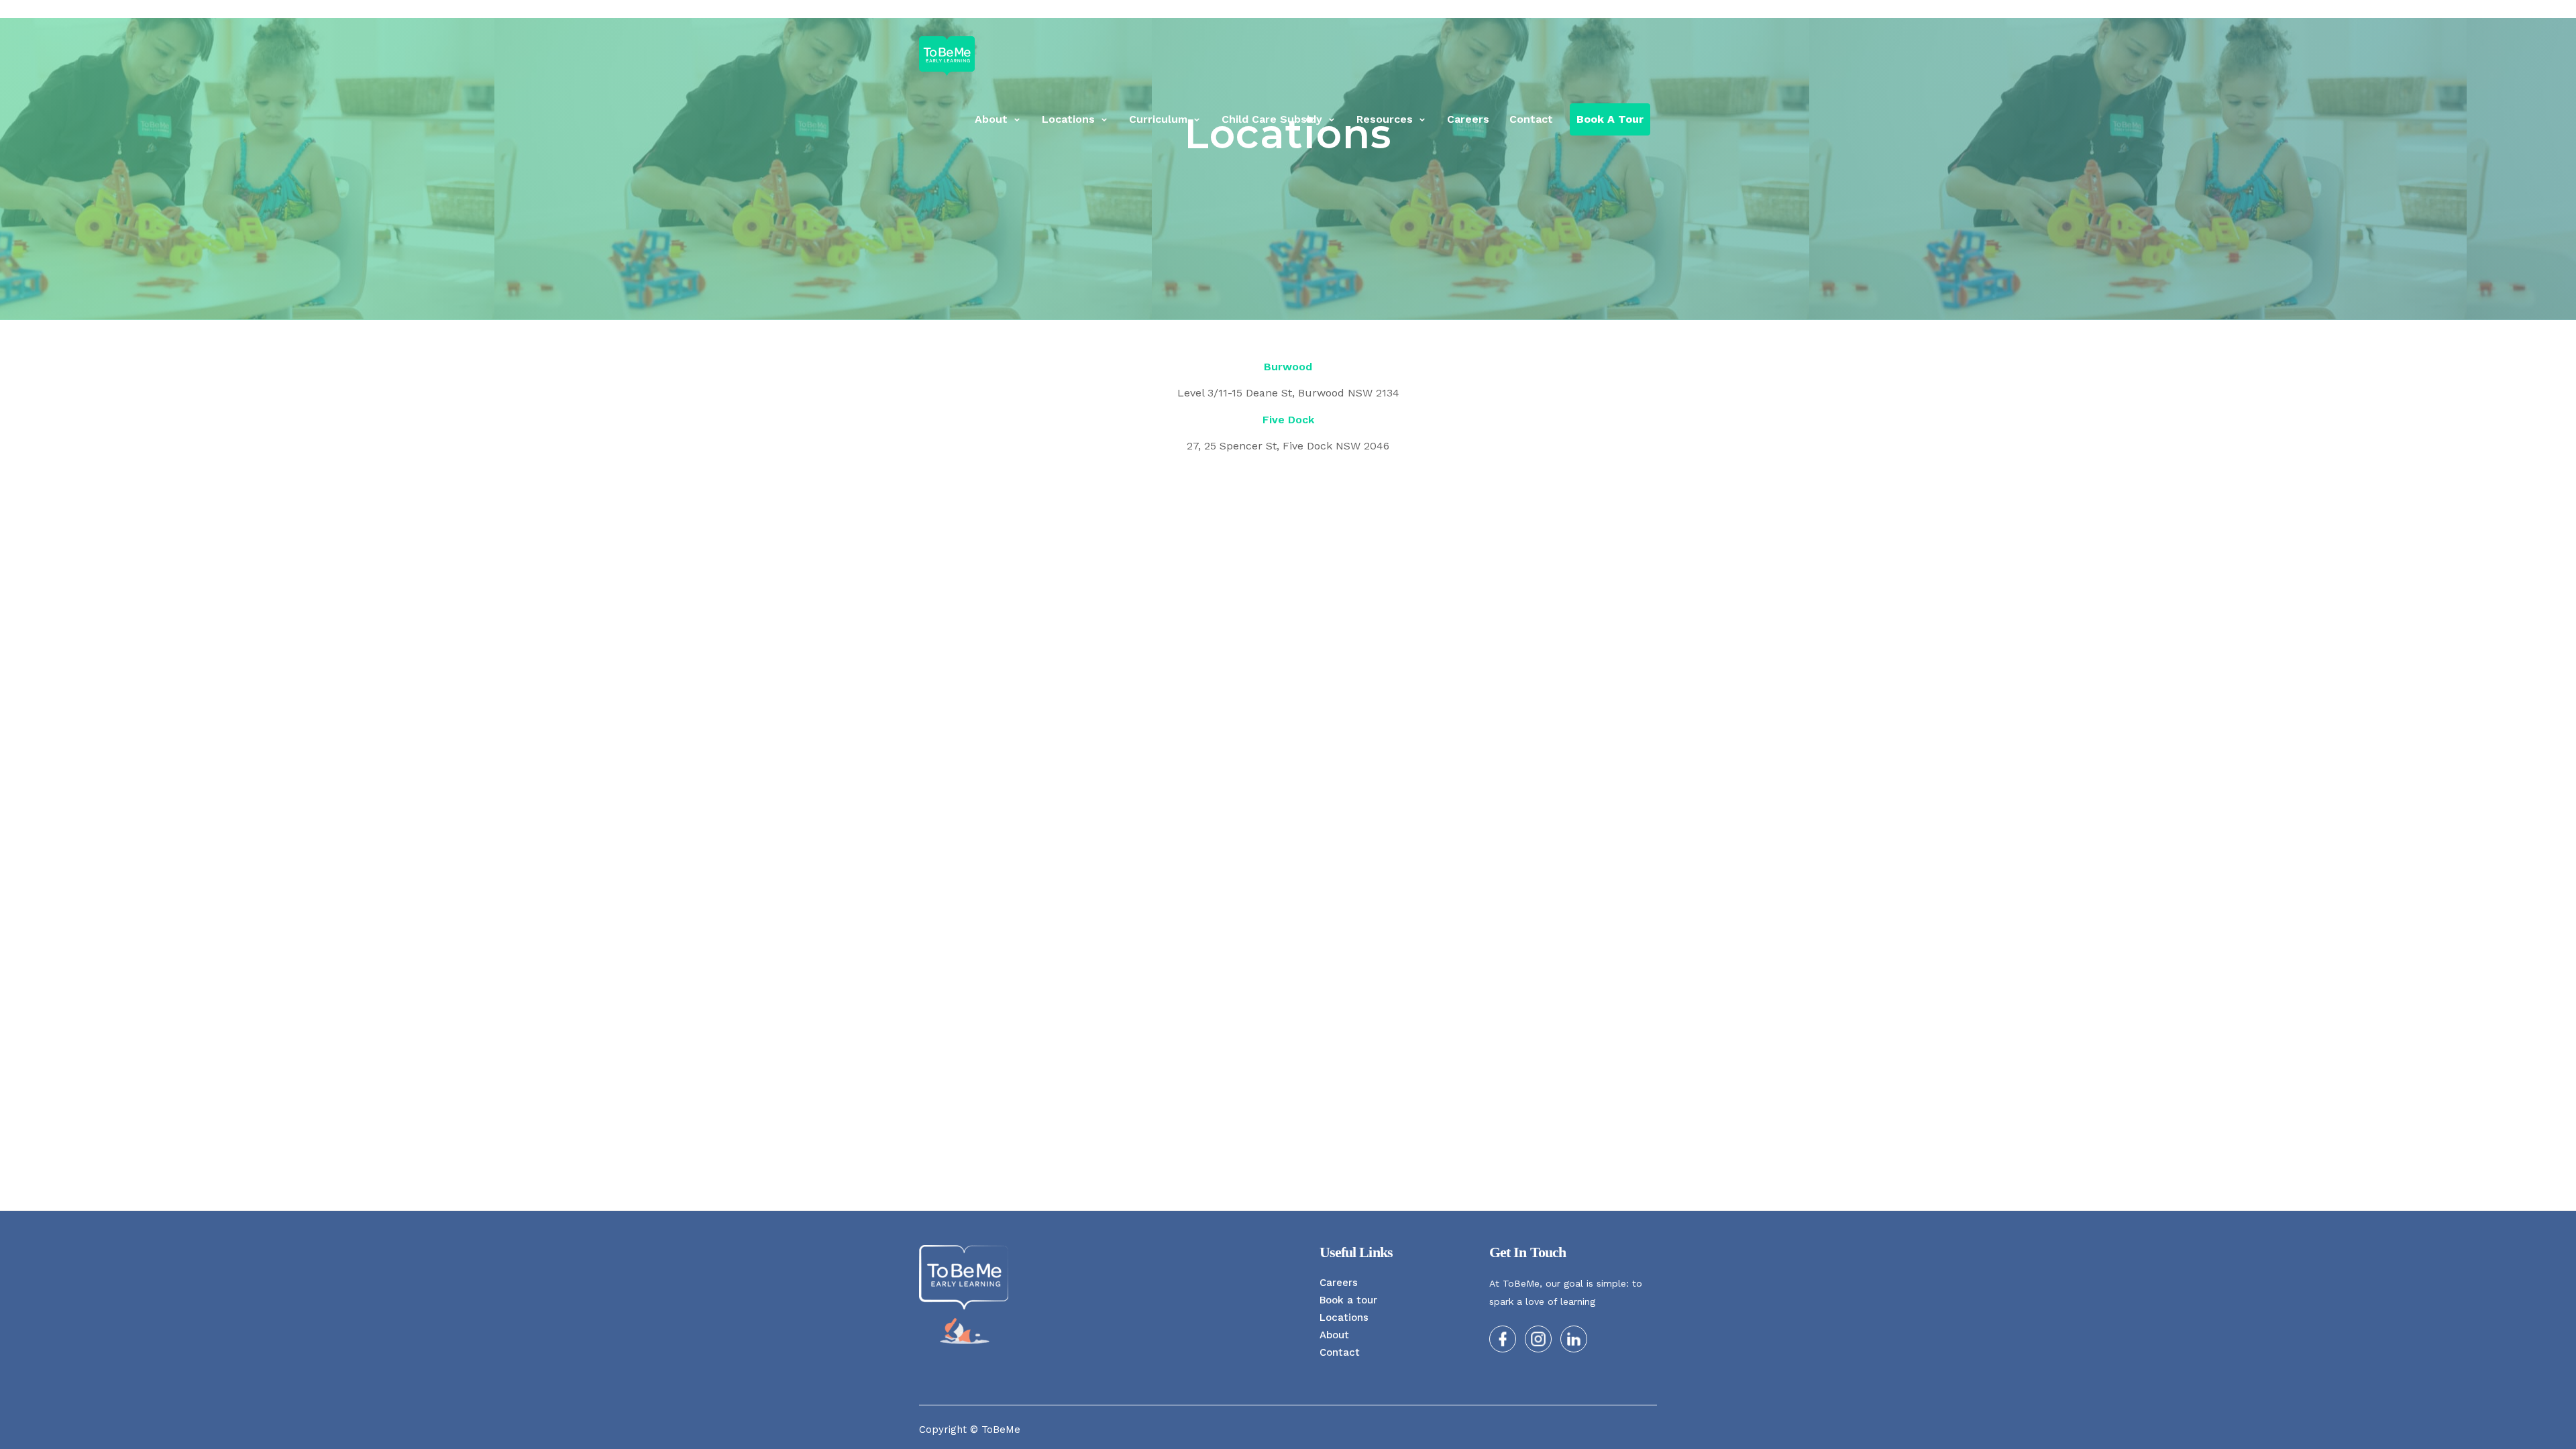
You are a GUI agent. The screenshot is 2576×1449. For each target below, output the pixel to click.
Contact (1531, 119)
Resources (1385, 119)
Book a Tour (1610, 119)
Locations (1068, 119)
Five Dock (1288, 420)
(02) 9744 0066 (1612, 12)
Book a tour (1348, 1300)
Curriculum (1158, 119)
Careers (1468, 119)
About (991, 119)
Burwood (1288, 367)
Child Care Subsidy (1272, 119)
